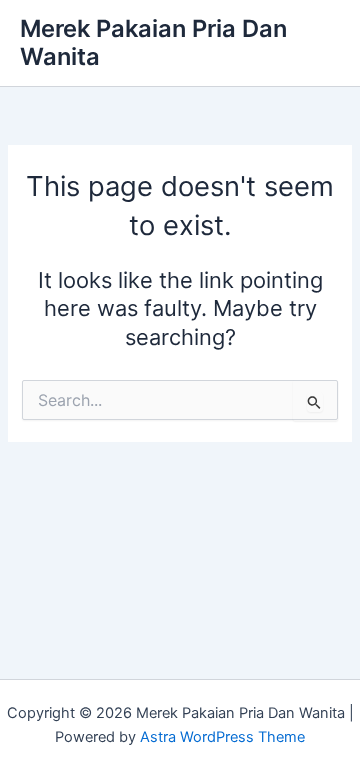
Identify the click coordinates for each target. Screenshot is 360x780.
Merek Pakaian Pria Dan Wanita (153, 42)
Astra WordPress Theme (222, 737)
